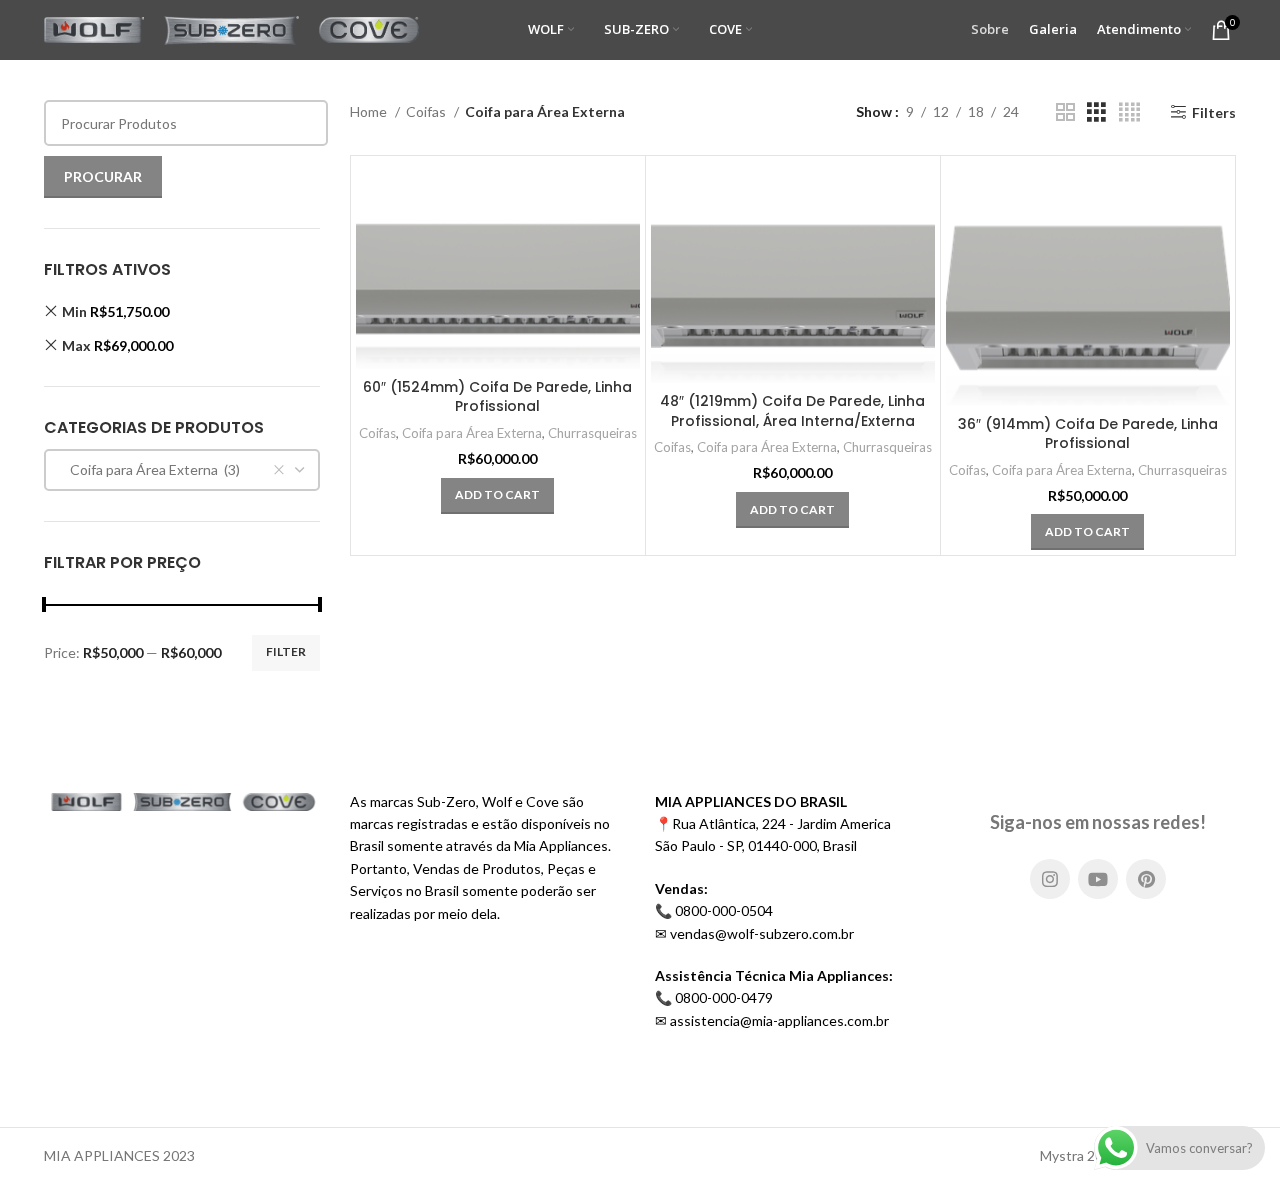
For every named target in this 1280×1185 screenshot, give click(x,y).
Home (370, 111)
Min (115, 311)
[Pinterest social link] (1146, 879)
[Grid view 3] (1096, 112)
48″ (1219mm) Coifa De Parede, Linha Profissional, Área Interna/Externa (792, 411)
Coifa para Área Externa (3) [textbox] (150, 469)
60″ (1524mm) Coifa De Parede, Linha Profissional (497, 397)
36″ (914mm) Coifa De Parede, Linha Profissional (1088, 434)
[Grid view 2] (1065, 112)
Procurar (103, 176)
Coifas (427, 111)
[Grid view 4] (1129, 112)
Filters (1214, 112)
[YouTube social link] (1098, 879)
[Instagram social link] (1050, 879)
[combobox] (182, 470)
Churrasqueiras (592, 433)
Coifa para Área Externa (472, 433)
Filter (286, 651)
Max (117, 345)
